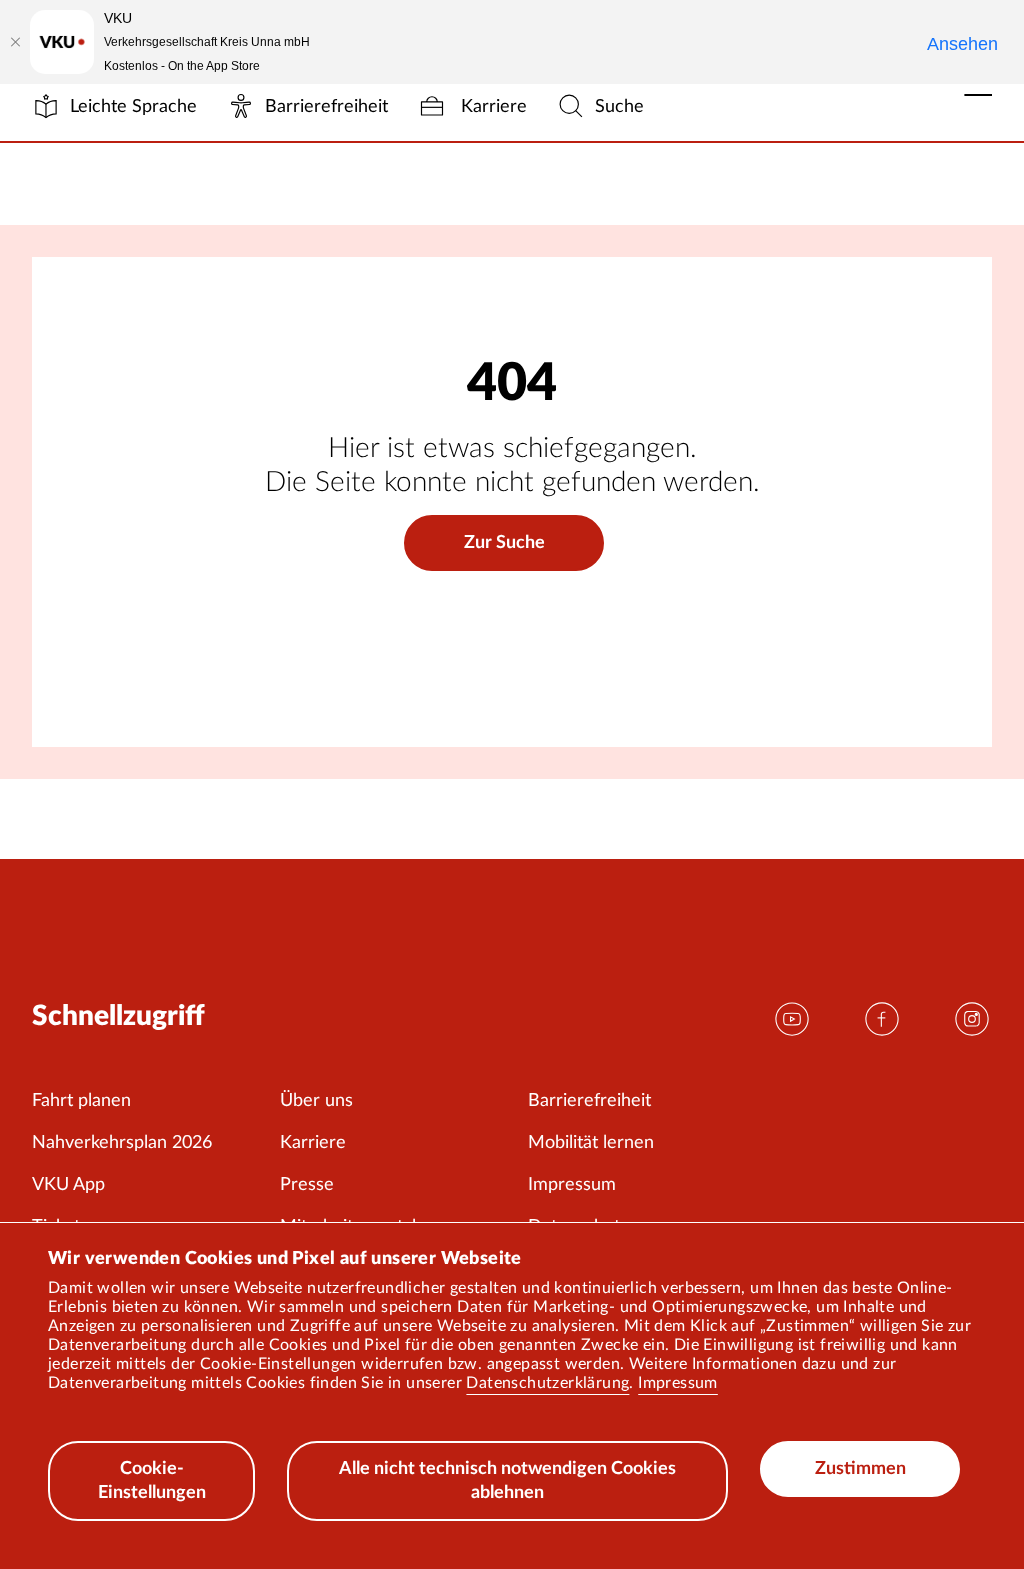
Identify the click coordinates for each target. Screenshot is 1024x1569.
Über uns (316, 1101)
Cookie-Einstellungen (152, 1481)
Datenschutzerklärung (547, 1383)
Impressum (678, 1383)
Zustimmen (860, 1469)
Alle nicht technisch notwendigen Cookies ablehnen (507, 1481)
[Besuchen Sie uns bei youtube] (792, 1019)
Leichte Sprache (133, 107)
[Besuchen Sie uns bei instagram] (972, 1019)
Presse (307, 1185)
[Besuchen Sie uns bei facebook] (882, 1019)
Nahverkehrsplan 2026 (122, 1143)
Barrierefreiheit (326, 107)
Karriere (491, 107)
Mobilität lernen (591, 1143)
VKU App (68, 1185)
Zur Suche (504, 543)
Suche (619, 107)
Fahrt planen (81, 1101)
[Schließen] (15, 42)
